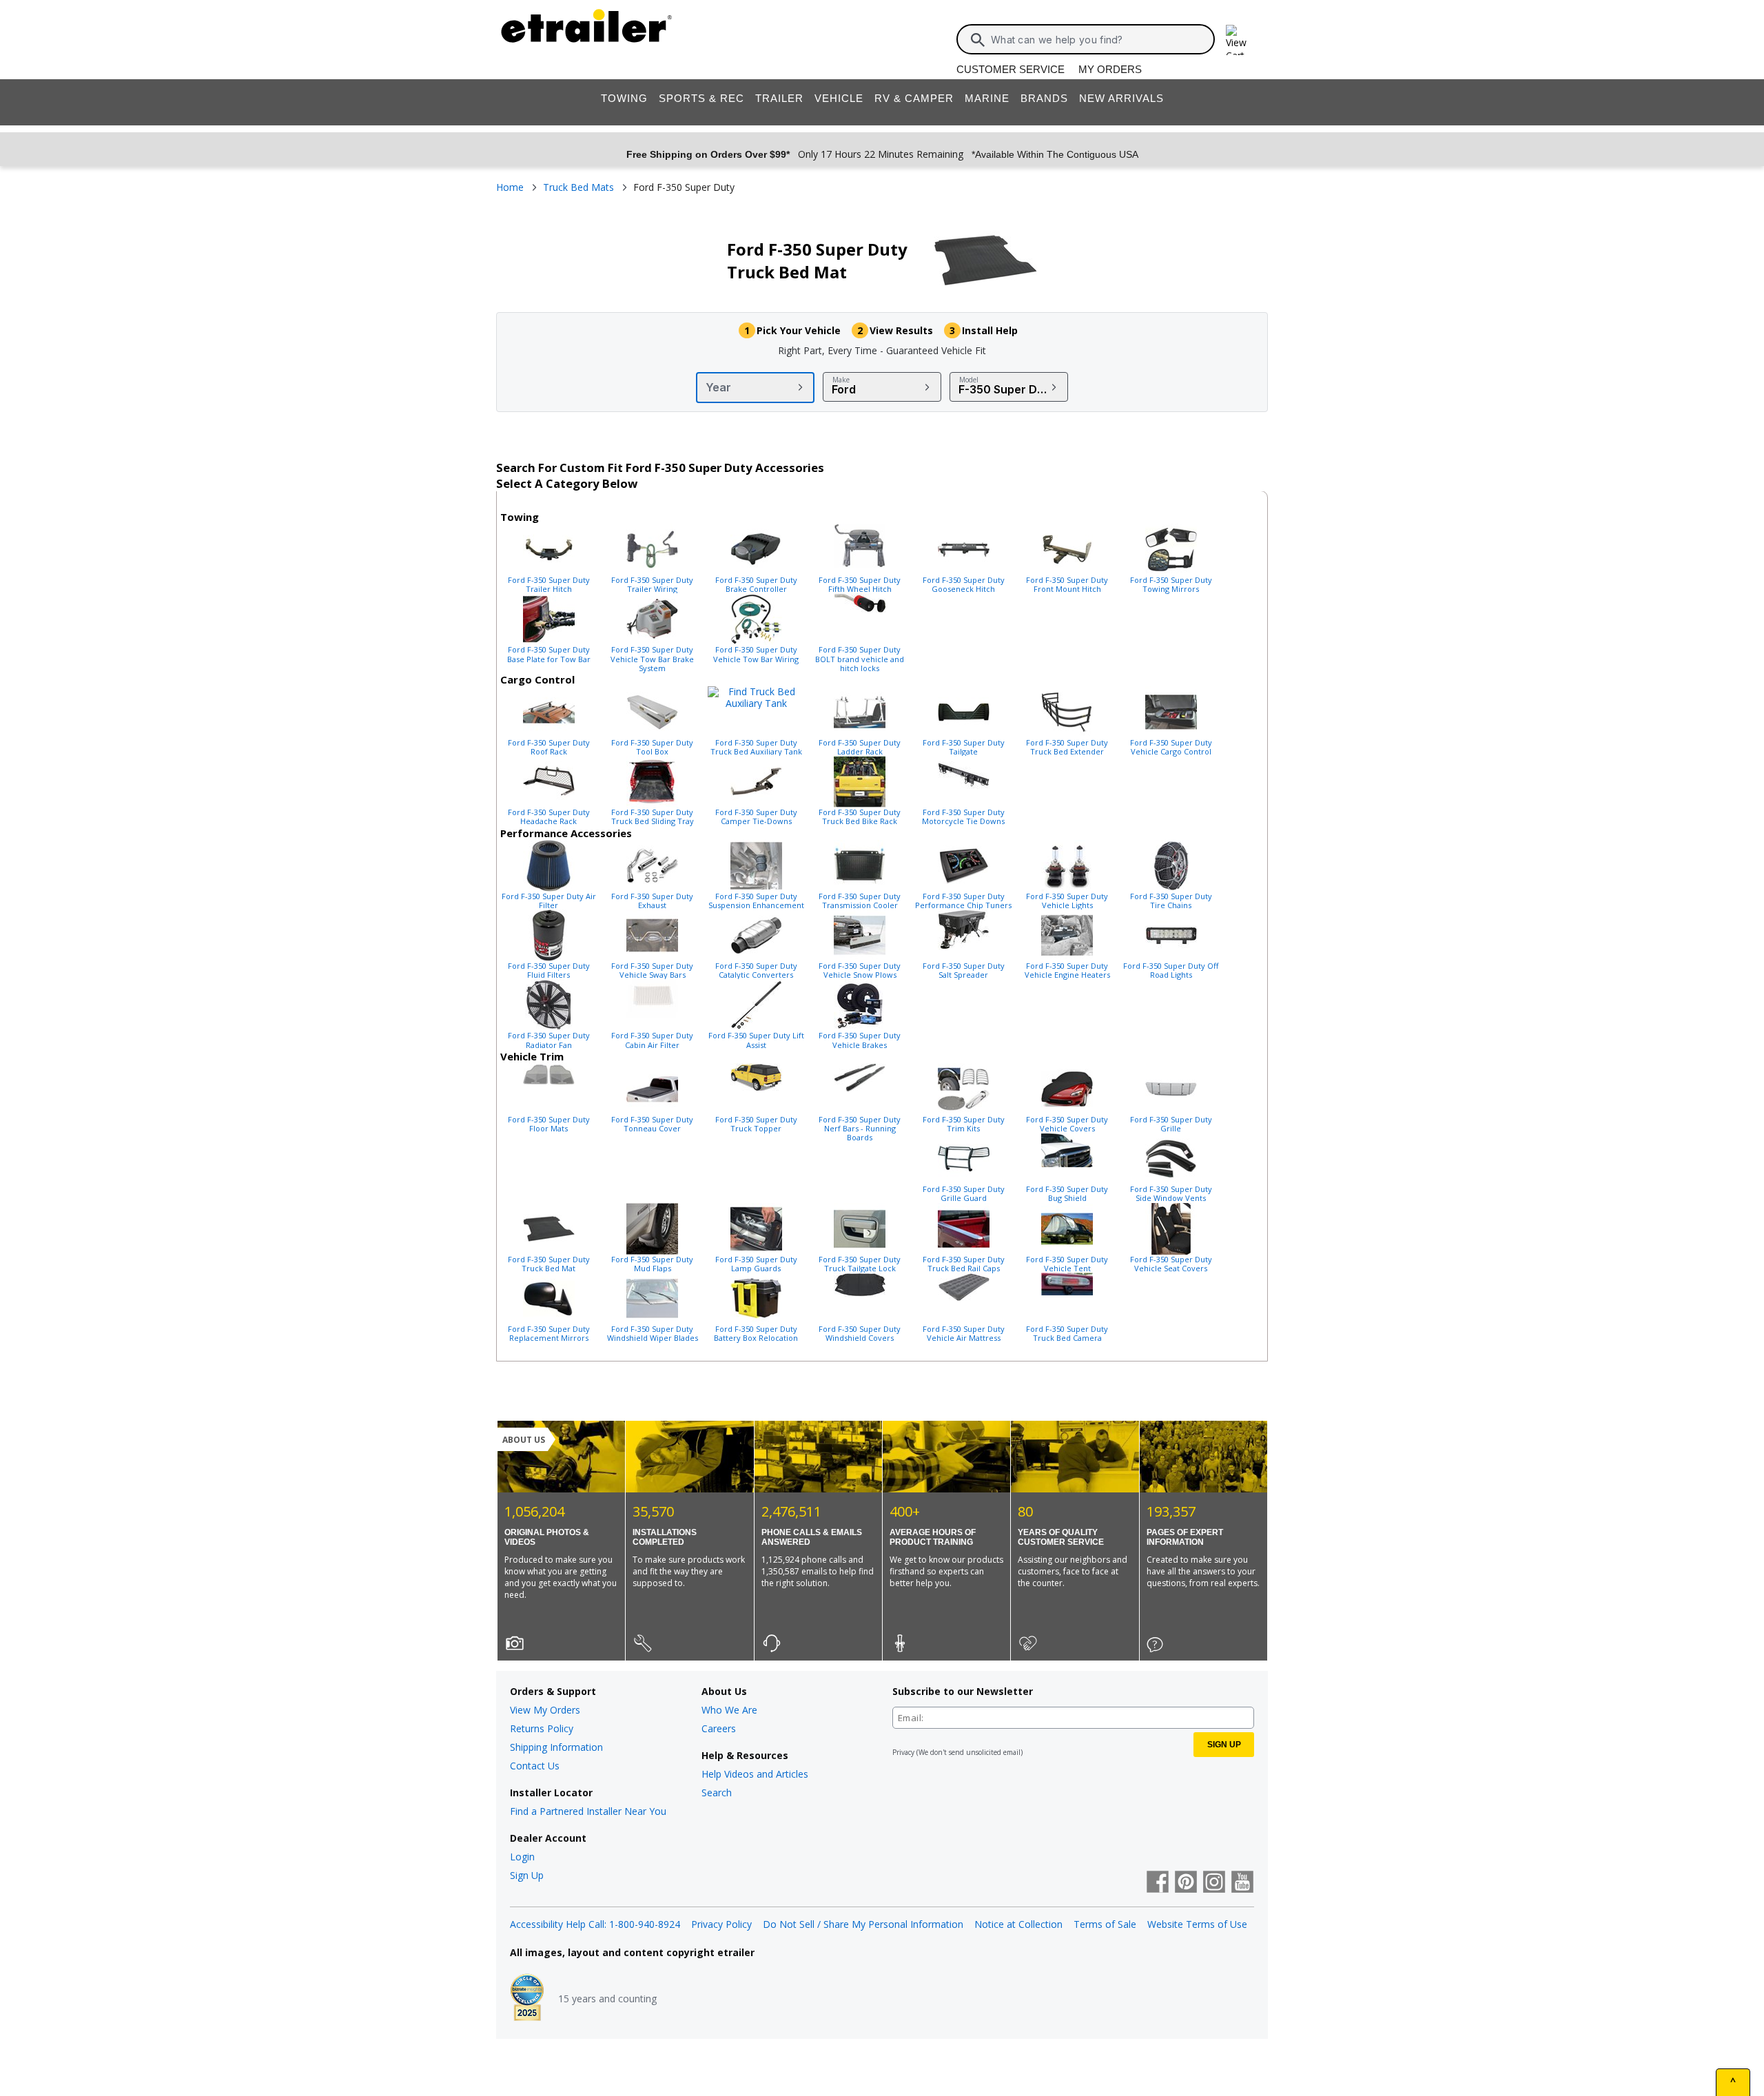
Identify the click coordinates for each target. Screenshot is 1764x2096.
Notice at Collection (1018, 1924)
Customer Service (1011, 69)
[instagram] (1214, 1883)
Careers (719, 1728)
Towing (624, 98)
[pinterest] (1186, 1883)
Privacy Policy (721, 1924)
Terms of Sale (1105, 1924)
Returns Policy (542, 1728)
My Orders (1110, 69)
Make (841, 380)
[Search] (978, 40)
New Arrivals (1121, 98)
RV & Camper (914, 98)
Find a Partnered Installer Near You (588, 1811)
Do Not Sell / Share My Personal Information (863, 1924)
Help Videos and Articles (755, 1774)
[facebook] (1158, 1883)
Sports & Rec (701, 98)
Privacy (903, 1752)
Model (969, 380)
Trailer (779, 98)
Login (522, 1857)
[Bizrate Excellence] (527, 1999)
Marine (987, 98)
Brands (1044, 98)
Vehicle (839, 98)
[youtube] (1242, 1883)
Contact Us (535, 1766)
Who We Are (729, 1710)
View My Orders (545, 1710)
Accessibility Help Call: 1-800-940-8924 (595, 1924)
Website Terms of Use (1197, 1924)
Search (717, 1792)
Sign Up (527, 1875)
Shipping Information (556, 1747)
